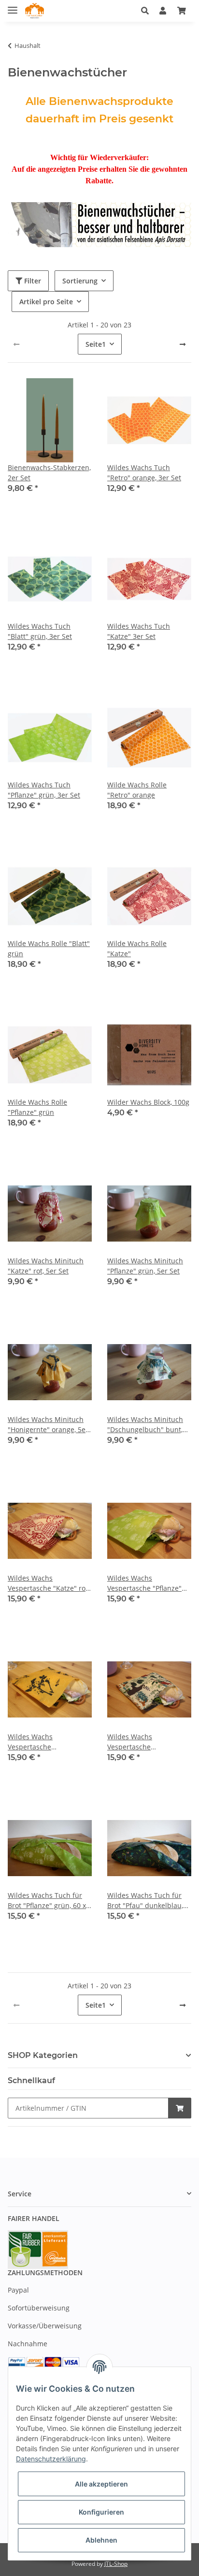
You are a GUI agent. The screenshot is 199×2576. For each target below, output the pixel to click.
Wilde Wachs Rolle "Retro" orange (137, 790)
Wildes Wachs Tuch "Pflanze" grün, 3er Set (44, 790)
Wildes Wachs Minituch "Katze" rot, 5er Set (46, 1266)
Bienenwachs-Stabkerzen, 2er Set (49, 473)
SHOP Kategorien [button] (43, 2055)
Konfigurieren (101, 2512)
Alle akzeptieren (101, 2484)
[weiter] (183, 344)
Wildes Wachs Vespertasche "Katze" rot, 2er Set (49, 1583)
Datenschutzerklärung (51, 2459)
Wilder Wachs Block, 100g (148, 1102)
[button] (148, 11)
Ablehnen (101, 2540)
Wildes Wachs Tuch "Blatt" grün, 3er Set (40, 631)
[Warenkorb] (182, 11)
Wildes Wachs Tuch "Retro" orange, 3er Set (144, 473)
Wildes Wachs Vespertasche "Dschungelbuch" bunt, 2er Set (145, 1742)
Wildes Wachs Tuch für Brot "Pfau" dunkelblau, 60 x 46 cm (145, 1901)
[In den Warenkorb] (180, 2108)
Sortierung (80, 281)
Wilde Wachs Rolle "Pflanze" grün (37, 1107)
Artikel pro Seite (46, 302)
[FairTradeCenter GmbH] (35, 11)
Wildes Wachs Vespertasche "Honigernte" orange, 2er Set (48, 1742)
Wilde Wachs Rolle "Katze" (137, 948)
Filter (32, 281)
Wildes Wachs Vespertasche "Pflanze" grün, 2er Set (144, 1583)
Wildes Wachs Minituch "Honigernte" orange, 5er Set (48, 1425)
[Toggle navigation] (13, 6)
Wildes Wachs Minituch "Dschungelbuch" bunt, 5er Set (145, 1425)
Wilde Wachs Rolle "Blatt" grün (49, 948)
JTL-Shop (116, 2564)
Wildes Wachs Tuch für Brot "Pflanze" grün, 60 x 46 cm (47, 1901)
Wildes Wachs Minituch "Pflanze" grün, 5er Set (145, 1266)
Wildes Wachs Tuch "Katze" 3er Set (139, 631)
